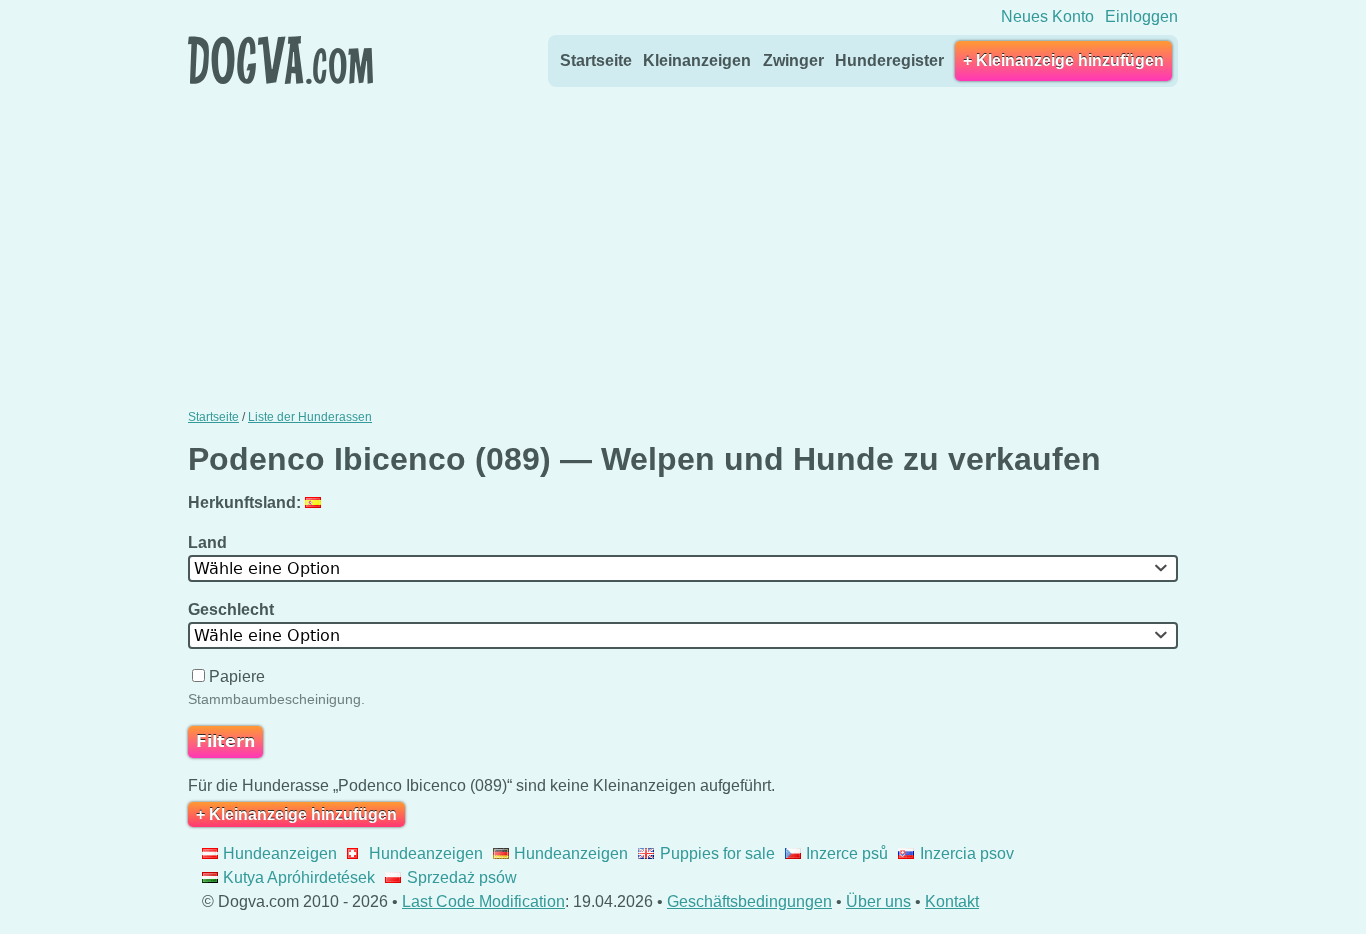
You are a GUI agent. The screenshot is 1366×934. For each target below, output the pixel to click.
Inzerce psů (847, 853)
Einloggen (1141, 16)
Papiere (237, 676)
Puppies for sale (717, 853)
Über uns (878, 901)
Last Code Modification (483, 901)
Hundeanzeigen (280, 853)
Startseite (596, 60)
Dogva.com (280, 60)
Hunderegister (889, 60)
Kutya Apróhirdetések (299, 877)
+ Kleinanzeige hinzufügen (1063, 60)
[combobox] (683, 568)
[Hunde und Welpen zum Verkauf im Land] (315, 502)
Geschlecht (233, 609)
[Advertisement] (683, 243)
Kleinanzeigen (697, 60)
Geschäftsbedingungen (749, 901)
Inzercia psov (966, 853)
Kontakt (952, 901)
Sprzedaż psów (461, 877)
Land (209, 542)
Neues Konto (1047, 16)
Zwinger (793, 60)
